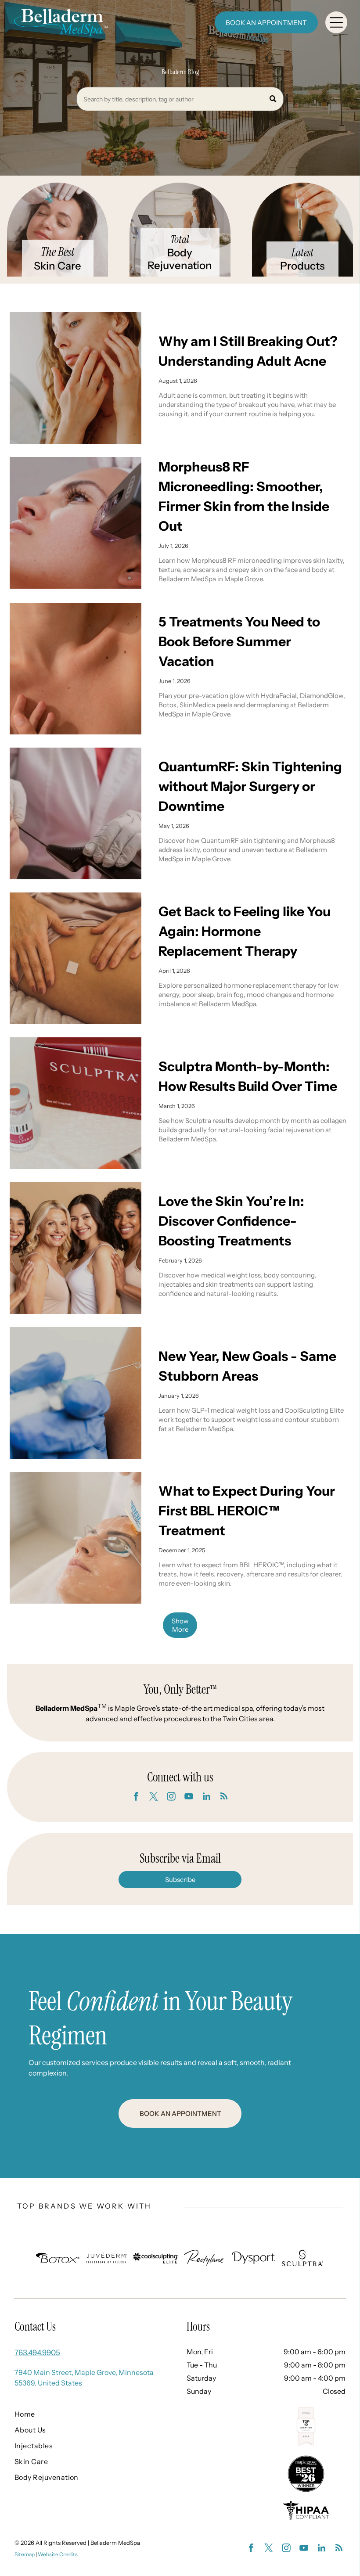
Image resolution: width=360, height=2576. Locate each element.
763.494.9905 (37, 2353)
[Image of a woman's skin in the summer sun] (76, 669)
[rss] (224, 1797)
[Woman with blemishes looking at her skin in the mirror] (76, 378)
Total (180, 239)
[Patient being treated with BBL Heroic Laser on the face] (76, 1538)
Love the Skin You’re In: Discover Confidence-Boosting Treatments (231, 1221)
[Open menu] (336, 22)
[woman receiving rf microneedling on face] (76, 523)
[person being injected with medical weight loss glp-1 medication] (76, 1393)
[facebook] (136, 1797)
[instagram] (171, 1797)
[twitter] (154, 1797)
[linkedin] (206, 1797)
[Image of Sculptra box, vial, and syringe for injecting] (76, 1103)
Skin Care (58, 266)
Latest (302, 253)
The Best (58, 252)
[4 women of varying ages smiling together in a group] (76, 1248)
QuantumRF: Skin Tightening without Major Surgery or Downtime (250, 786)
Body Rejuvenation (180, 259)
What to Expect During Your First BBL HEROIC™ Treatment (247, 1511)
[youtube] (189, 1797)
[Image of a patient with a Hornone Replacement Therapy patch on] (76, 958)
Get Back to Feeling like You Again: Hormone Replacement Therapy (245, 931)
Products (302, 266)
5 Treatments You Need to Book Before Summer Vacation (239, 642)
